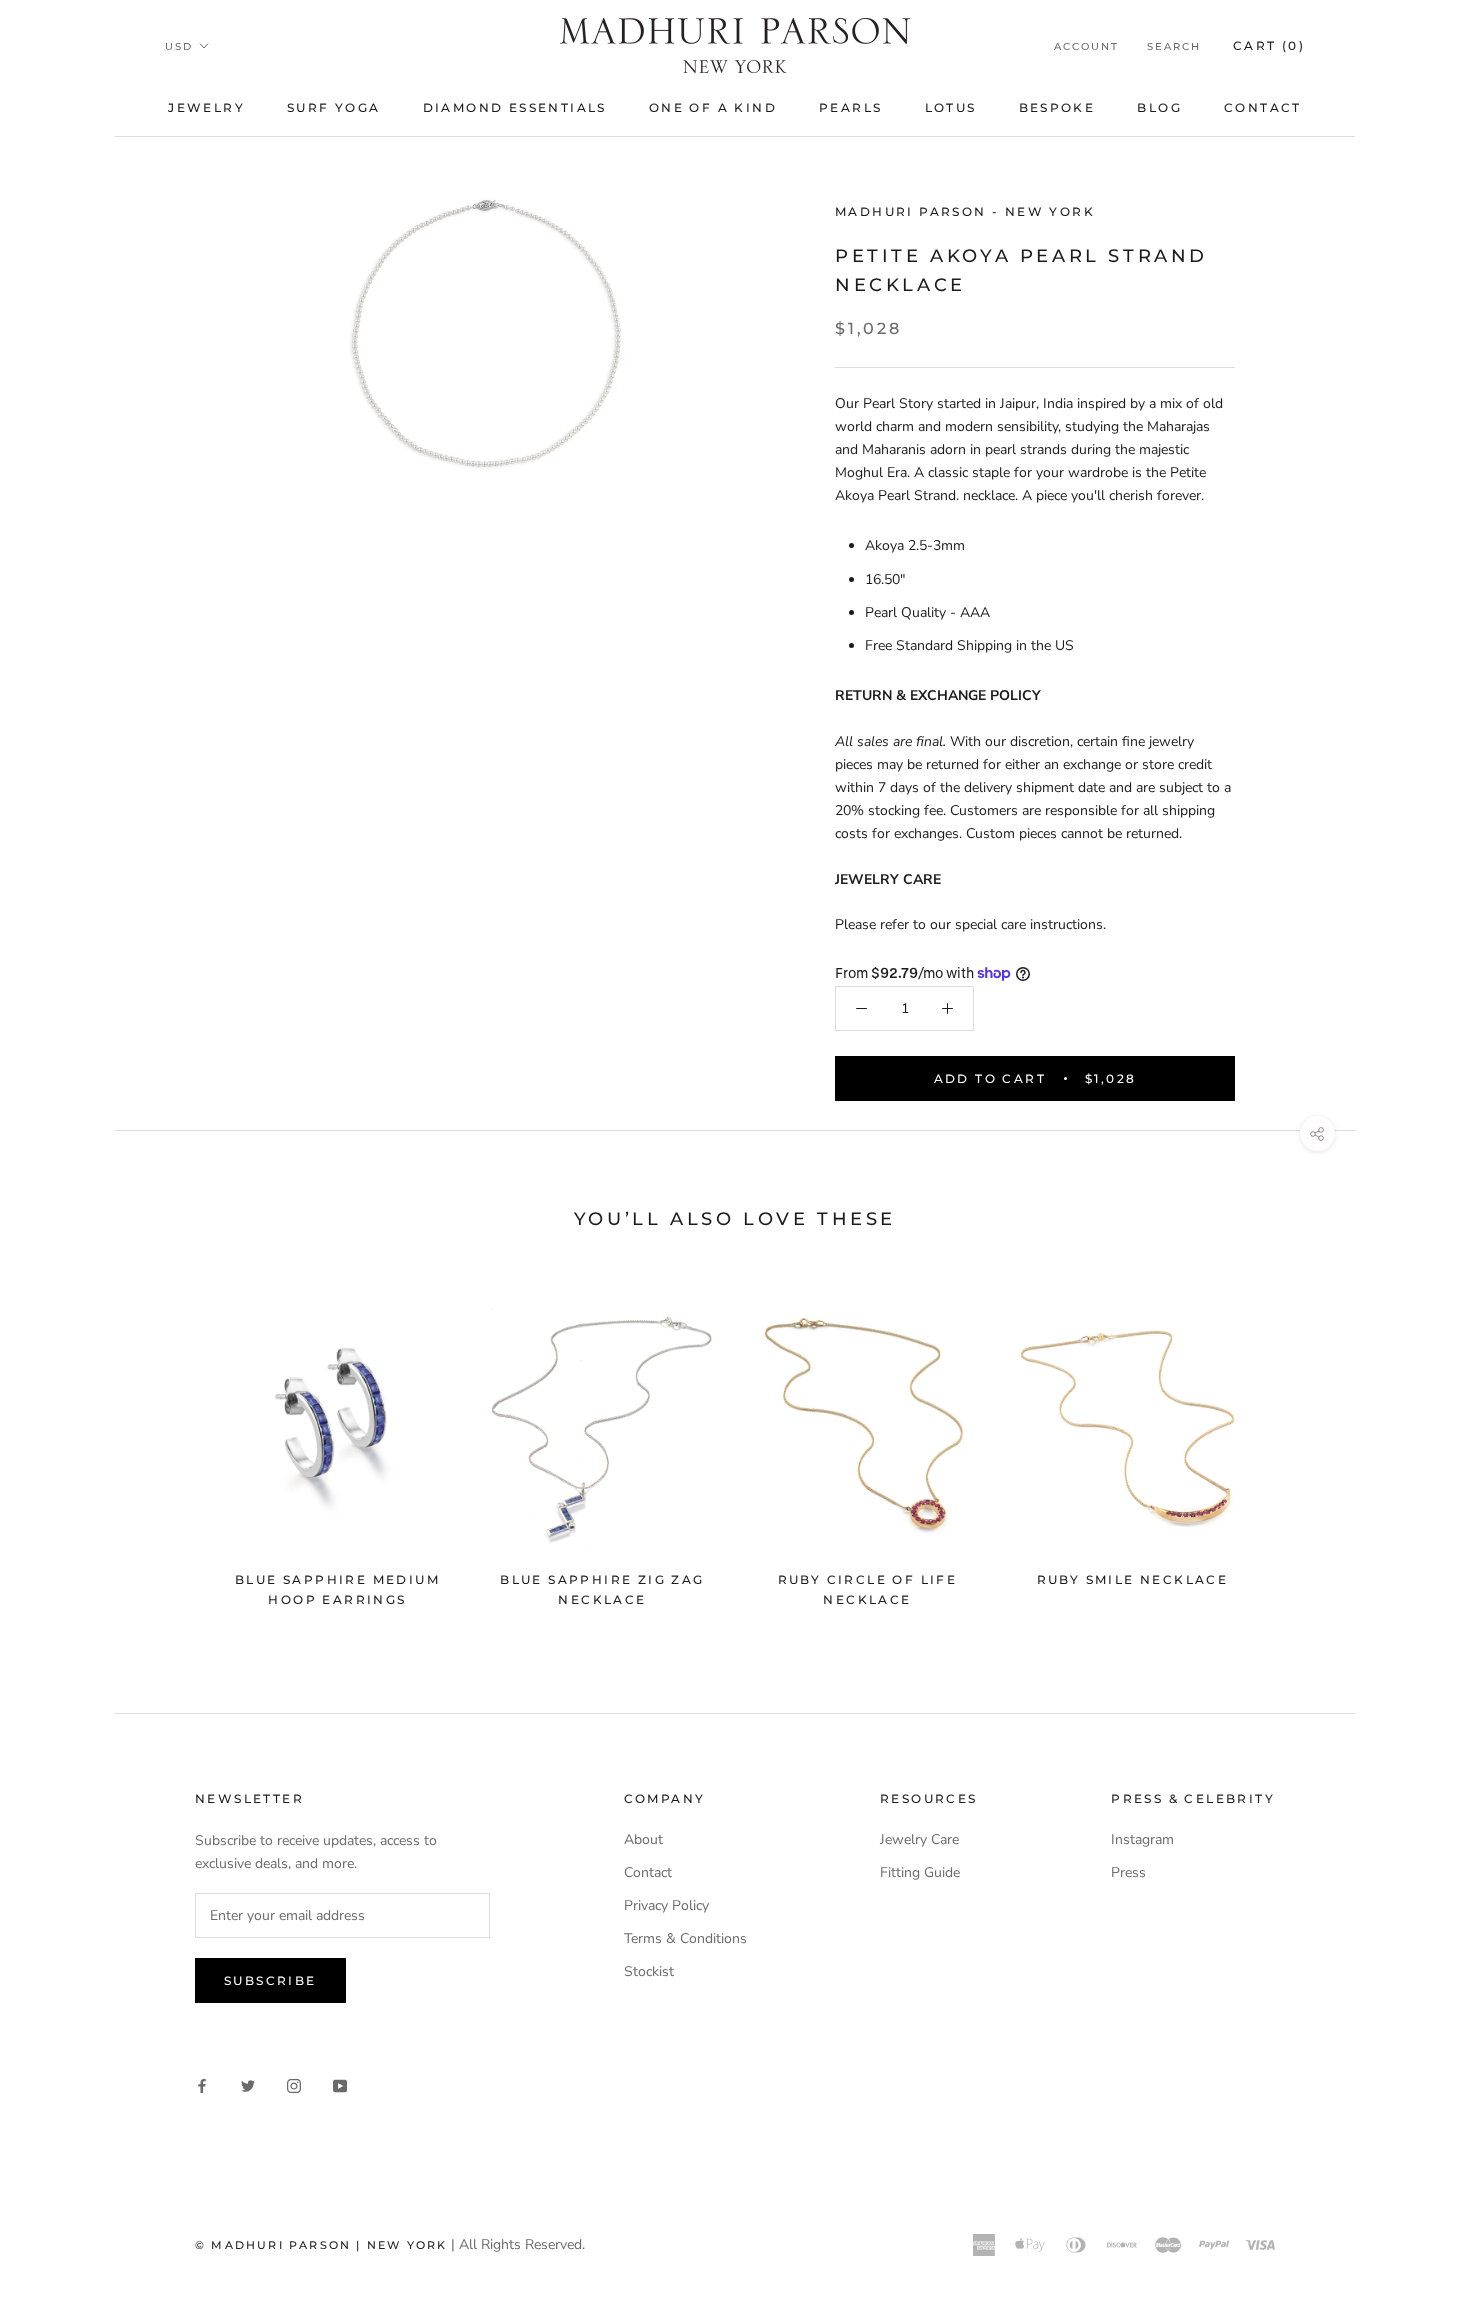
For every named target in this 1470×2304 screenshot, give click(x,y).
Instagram (1142, 1839)
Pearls (850, 107)
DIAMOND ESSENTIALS (515, 107)
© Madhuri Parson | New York (321, 2245)
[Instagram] (294, 2084)
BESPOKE (1057, 107)
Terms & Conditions (685, 1938)
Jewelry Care (919, 1839)
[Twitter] (248, 2084)
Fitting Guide (920, 1872)
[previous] (177, 1446)
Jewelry (206, 107)
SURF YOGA (334, 107)
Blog (1159, 107)
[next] (1292, 1446)
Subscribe (270, 1980)
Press (1128, 1872)
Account (1086, 46)
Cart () (1269, 45)
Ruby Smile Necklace (1133, 1579)
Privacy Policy (666, 1905)
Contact (1263, 107)
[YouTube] (340, 2084)
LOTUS (951, 107)
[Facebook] (202, 2084)
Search (1174, 46)
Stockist (649, 1971)
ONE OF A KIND (713, 107)
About (643, 1839)
